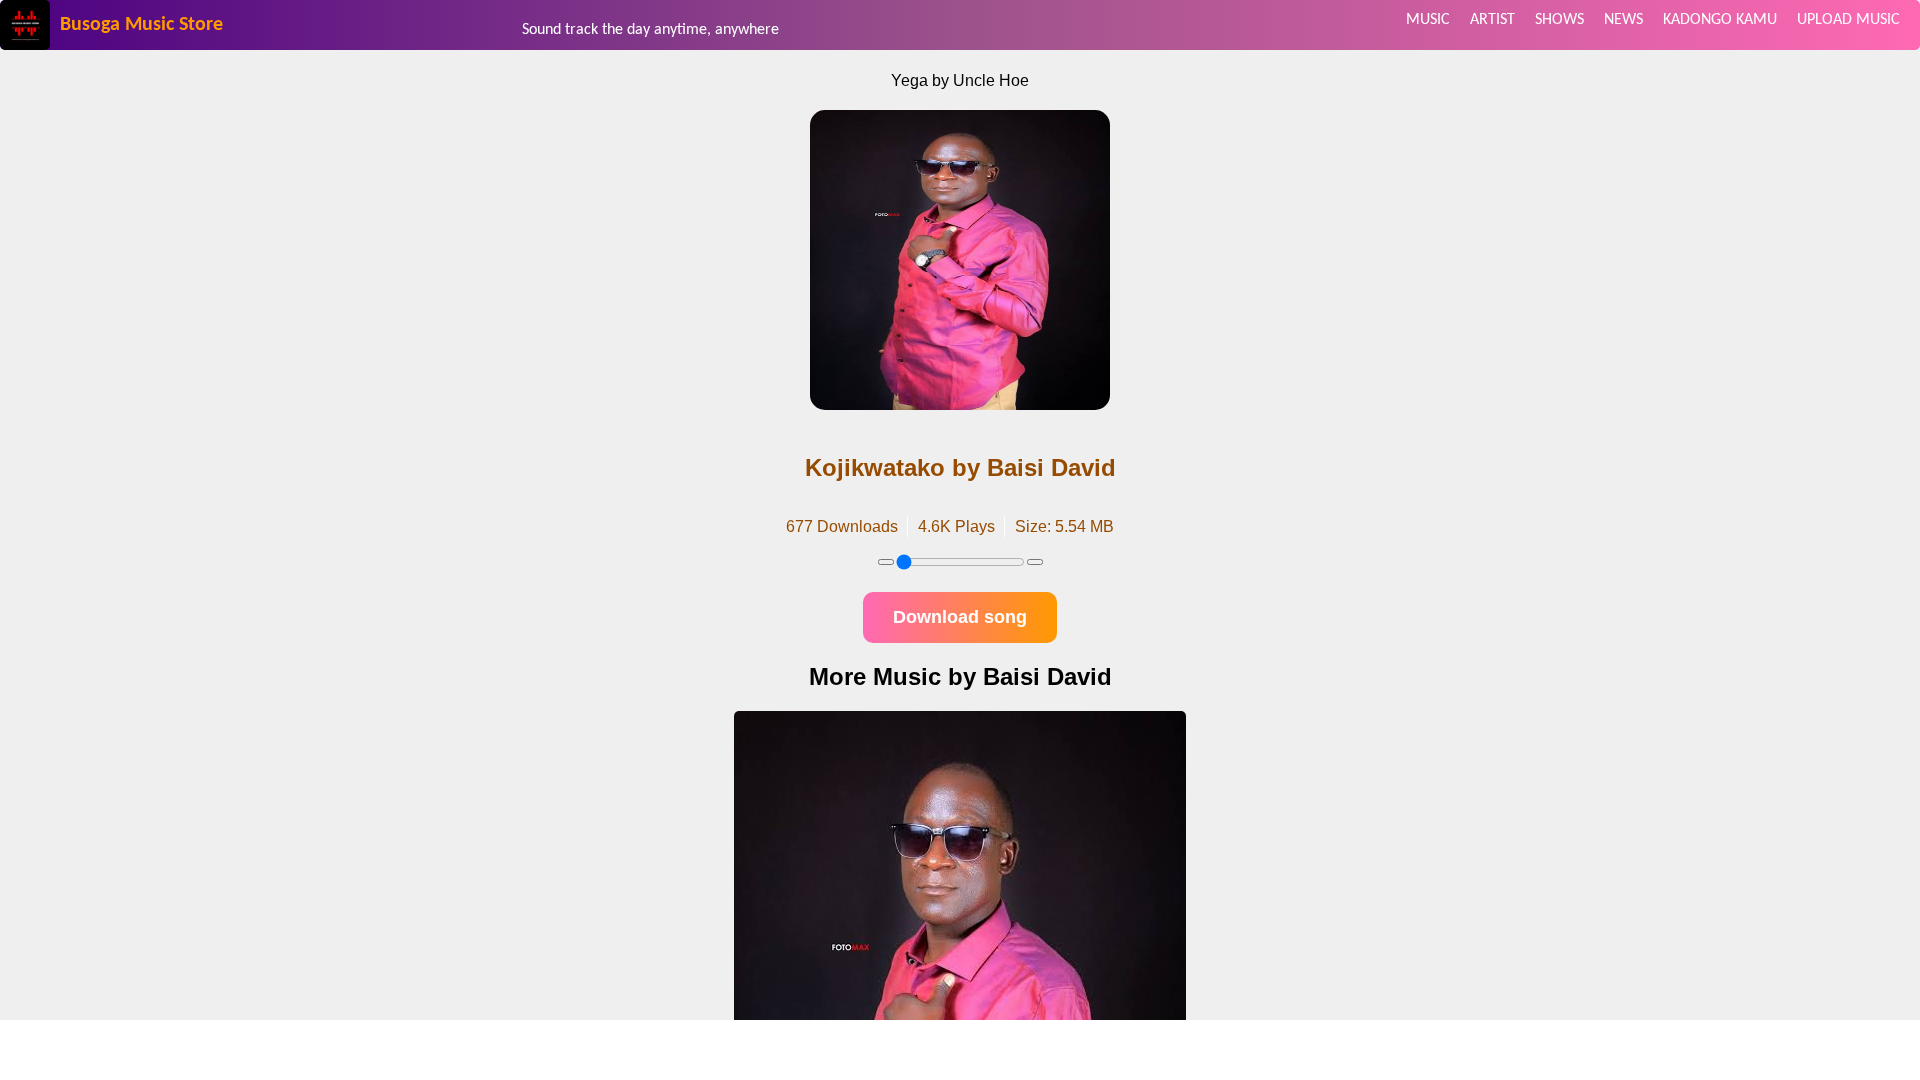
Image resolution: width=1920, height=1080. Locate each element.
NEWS (1623, 20)
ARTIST (1492, 20)
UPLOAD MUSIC (1848, 20)
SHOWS (1559, 20)
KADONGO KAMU (1720, 20)
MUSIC (1428, 20)
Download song (960, 617)
